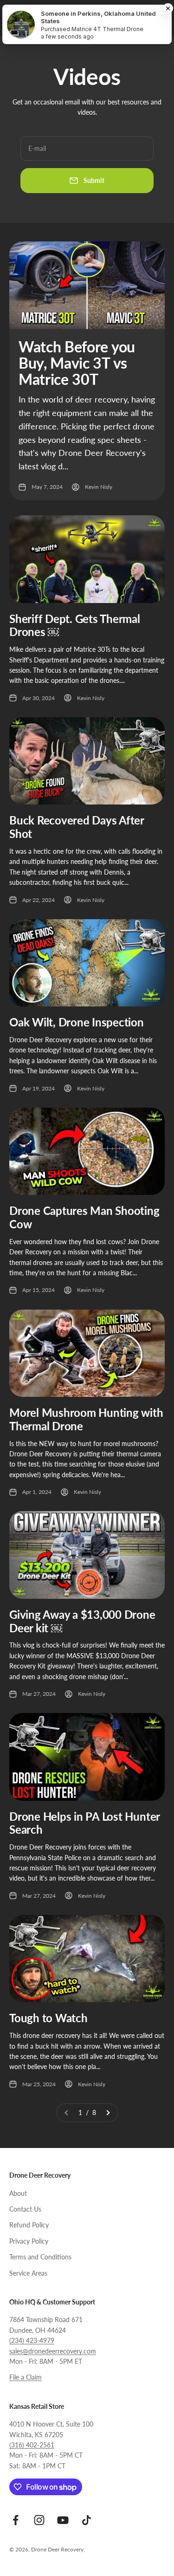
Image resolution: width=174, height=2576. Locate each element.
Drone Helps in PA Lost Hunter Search (84, 1823)
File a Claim (26, 2377)
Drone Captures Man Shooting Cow (84, 1217)
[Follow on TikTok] (87, 2520)
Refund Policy (29, 2225)
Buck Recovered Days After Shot (77, 827)
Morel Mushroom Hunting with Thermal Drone (86, 1419)
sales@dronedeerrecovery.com (53, 2351)
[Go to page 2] (108, 2113)
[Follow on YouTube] (63, 2520)
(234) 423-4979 (32, 2340)
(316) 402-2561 (32, 2445)
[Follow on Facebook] (16, 2520)
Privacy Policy (29, 2241)
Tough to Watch (48, 2018)
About (18, 2193)
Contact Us (25, 2209)
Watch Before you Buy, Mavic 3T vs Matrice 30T (77, 363)
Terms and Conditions (40, 2257)
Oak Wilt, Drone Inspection (77, 1022)
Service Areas (28, 2273)
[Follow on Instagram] (39, 2520)
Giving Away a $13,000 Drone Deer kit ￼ (82, 1621)
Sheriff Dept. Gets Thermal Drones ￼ (75, 625)
